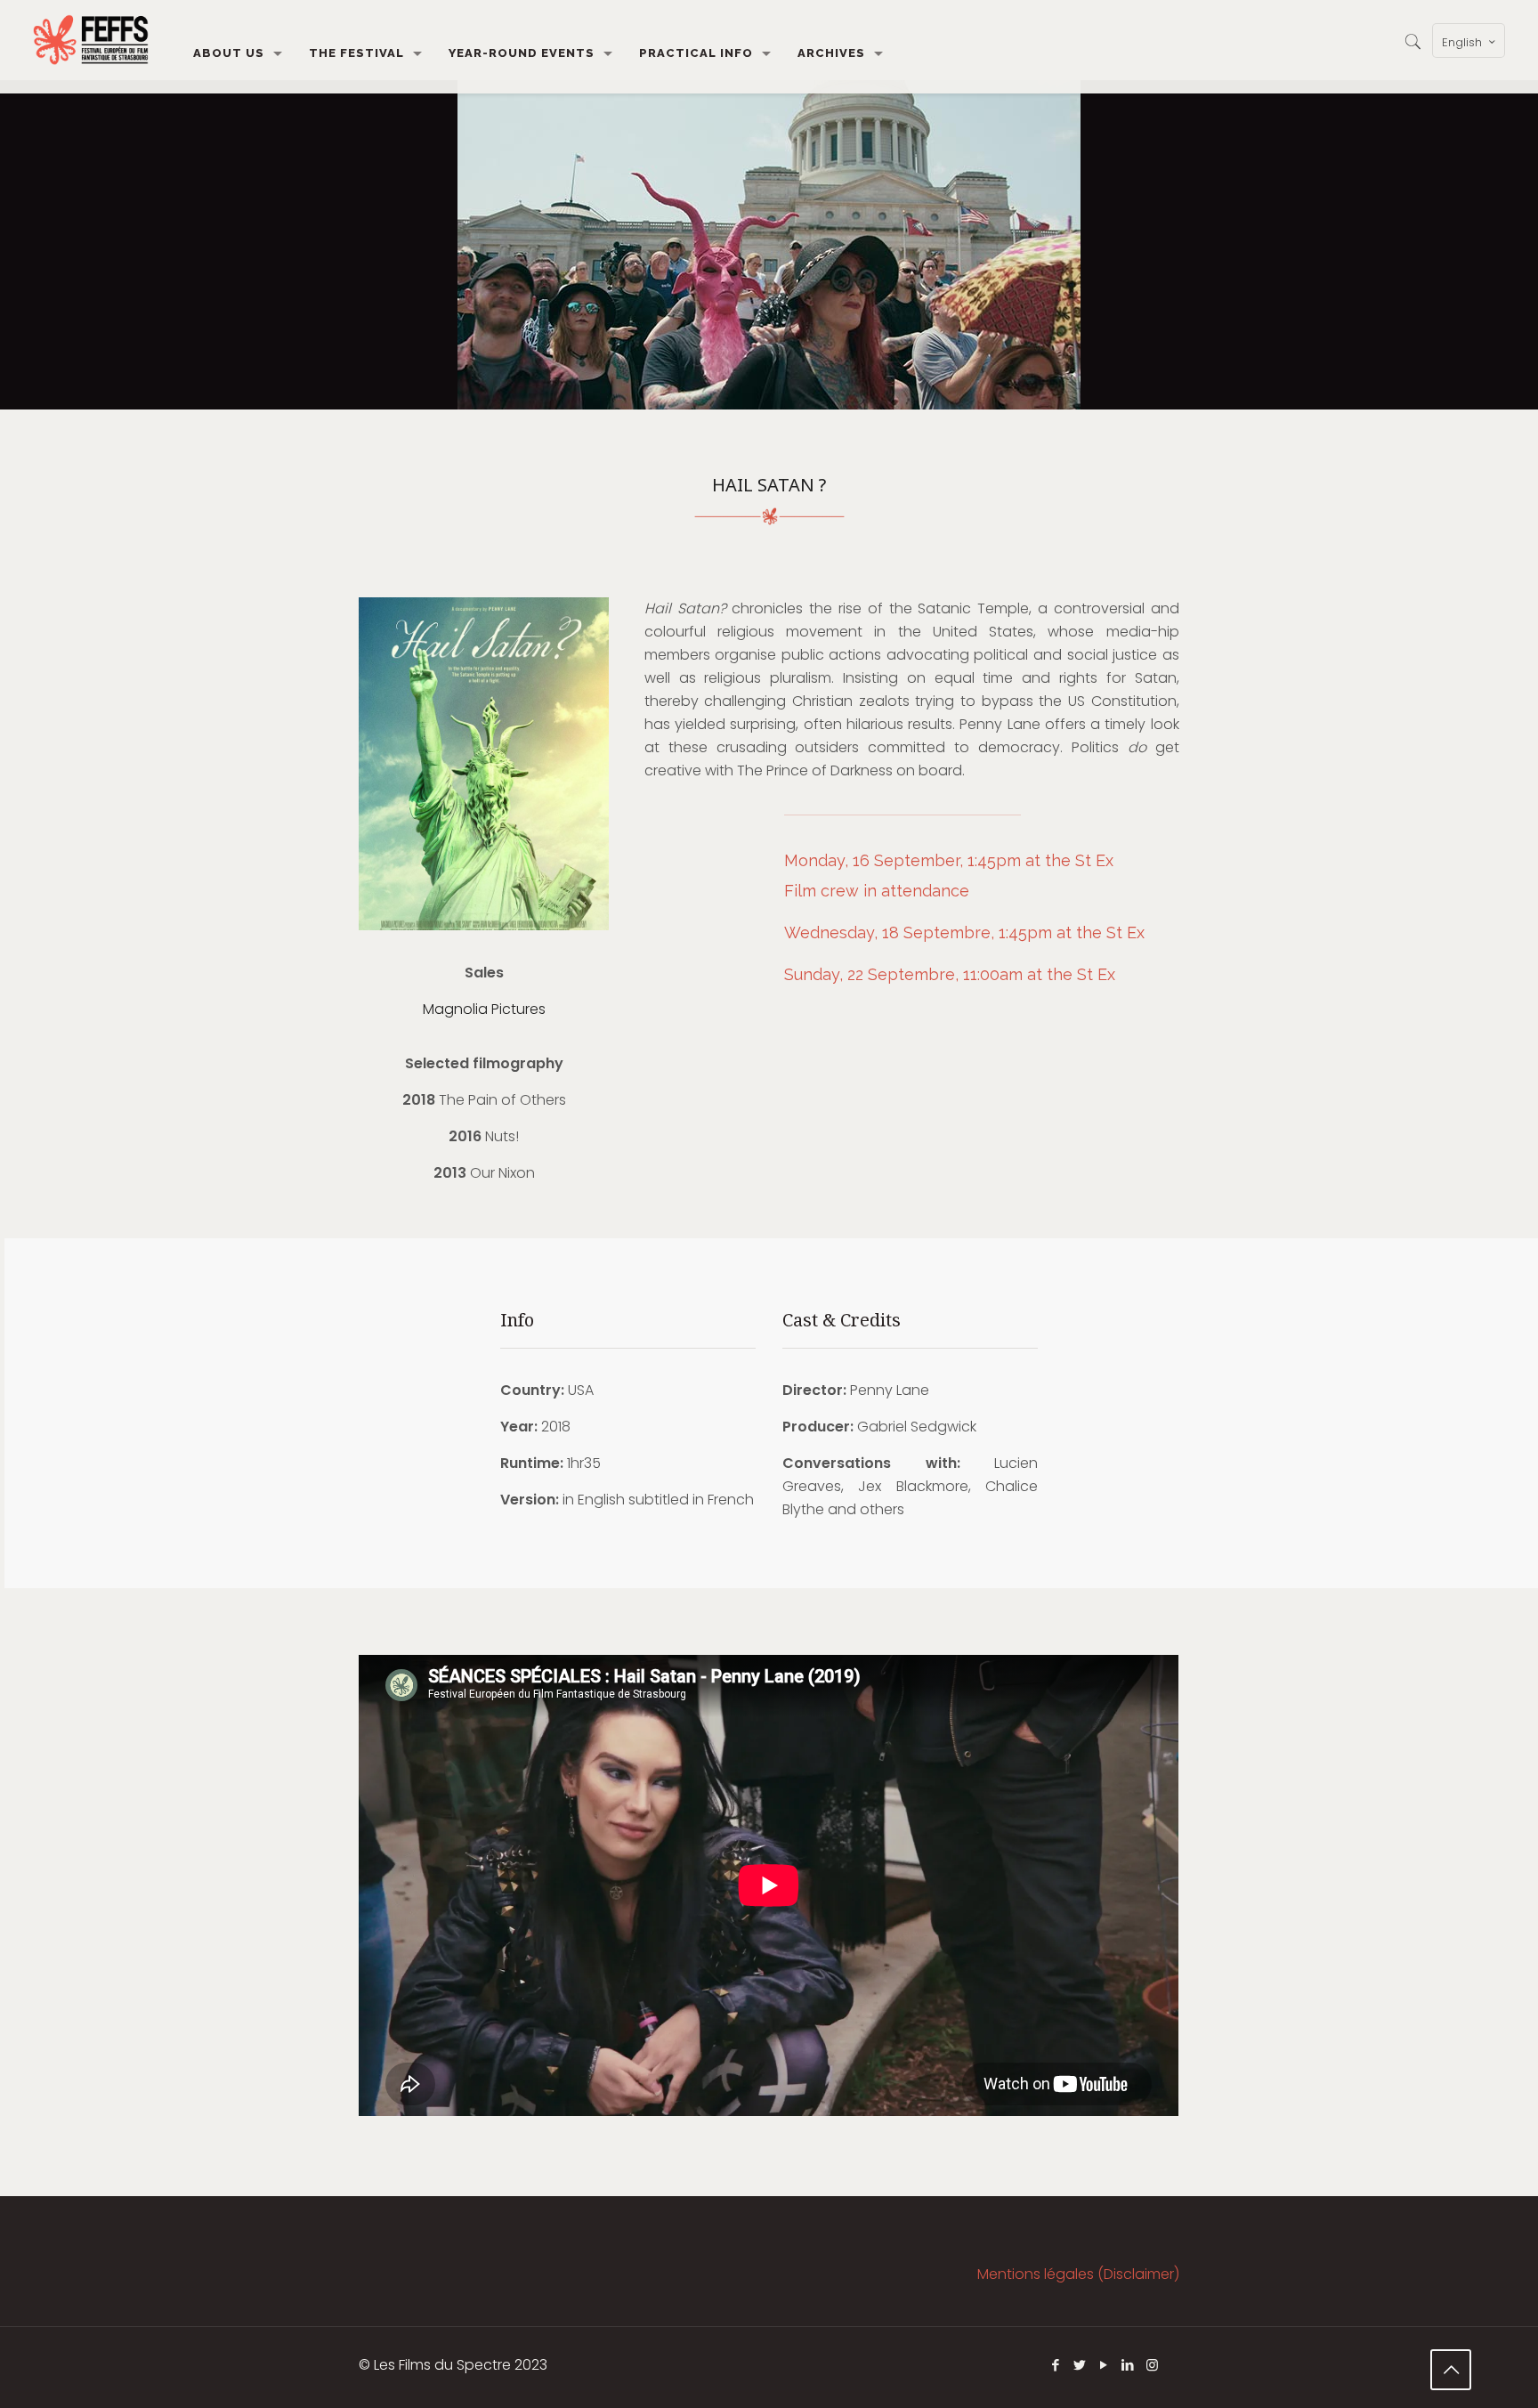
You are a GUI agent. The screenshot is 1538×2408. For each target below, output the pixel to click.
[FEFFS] (91, 40)
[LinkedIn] (1128, 2365)
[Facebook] (1056, 2365)
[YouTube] (1104, 2365)
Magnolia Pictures (484, 1009)
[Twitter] (1080, 2365)
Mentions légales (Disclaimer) (1078, 2274)
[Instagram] (1152, 2365)
